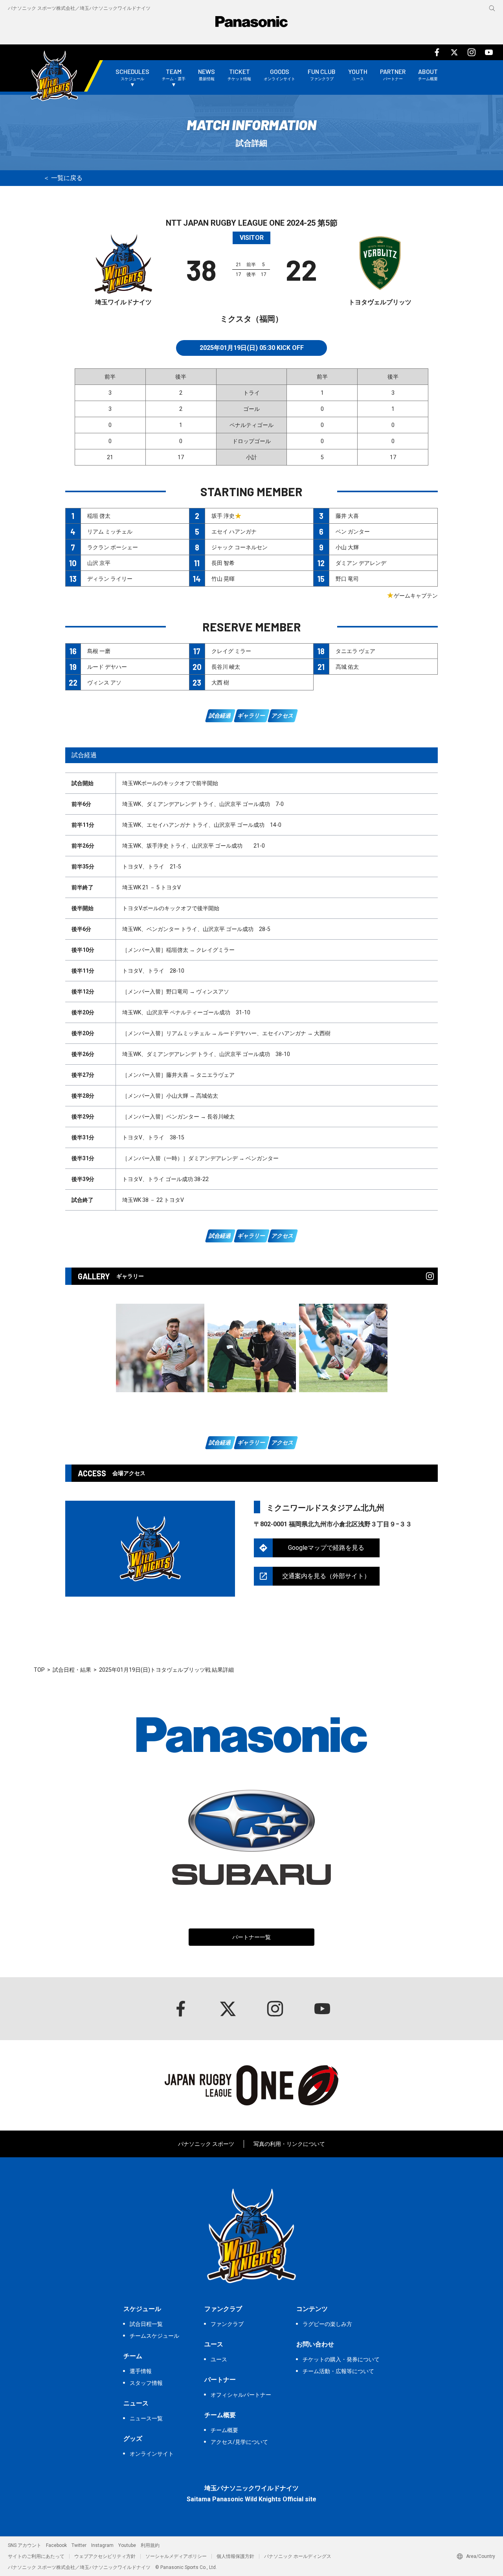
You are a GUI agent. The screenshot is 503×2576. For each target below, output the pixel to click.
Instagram (102, 2545)
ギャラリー (251, 716)
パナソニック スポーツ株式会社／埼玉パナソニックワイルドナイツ (79, 8)
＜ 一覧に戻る (63, 178)
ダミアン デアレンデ (361, 563)
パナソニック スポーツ (206, 2144)
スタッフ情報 (146, 2383)
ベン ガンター (353, 532)
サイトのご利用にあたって (36, 2556)
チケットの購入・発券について (341, 2359)
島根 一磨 (99, 651)
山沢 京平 (99, 563)
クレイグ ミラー (231, 651)
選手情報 (141, 2371)
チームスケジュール (154, 2336)
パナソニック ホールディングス (298, 2556)
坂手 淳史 (223, 516)
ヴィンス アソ (104, 683)
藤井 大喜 (347, 516)
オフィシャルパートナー (241, 2395)
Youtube (127, 2545)
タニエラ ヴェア (355, 651)
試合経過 (220, 716)
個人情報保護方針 (235, 2556)
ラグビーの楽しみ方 (327, 2324)
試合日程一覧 (146, 2324)
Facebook (56, 2545)
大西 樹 (220, 683)
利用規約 (150, 2545)
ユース (219, 2359)
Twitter (79, 2545)
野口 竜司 (347, 579)
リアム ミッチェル (110, 532)
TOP (39, 1670)
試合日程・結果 (72, 1670)
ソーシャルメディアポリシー (176, 2556)
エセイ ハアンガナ (234, 532)
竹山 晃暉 (223, 579)
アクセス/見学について (239, 2442)
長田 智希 (223, 563)
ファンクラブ (227, 2324)
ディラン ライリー (110, 579)
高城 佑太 (347, 667)
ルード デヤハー (107, 667)
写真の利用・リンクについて (289, 2144)
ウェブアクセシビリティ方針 (105, 2556)
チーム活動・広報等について (338, 2371)
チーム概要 (224, 2430)
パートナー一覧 (251, 1937)
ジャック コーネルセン (240, 547)
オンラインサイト (152, 2454)
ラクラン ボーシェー (113, 547)
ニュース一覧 (146, 2418)
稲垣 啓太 (99, 516)
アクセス (283, 716)
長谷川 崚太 (226, 667)
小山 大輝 (347, 547)
